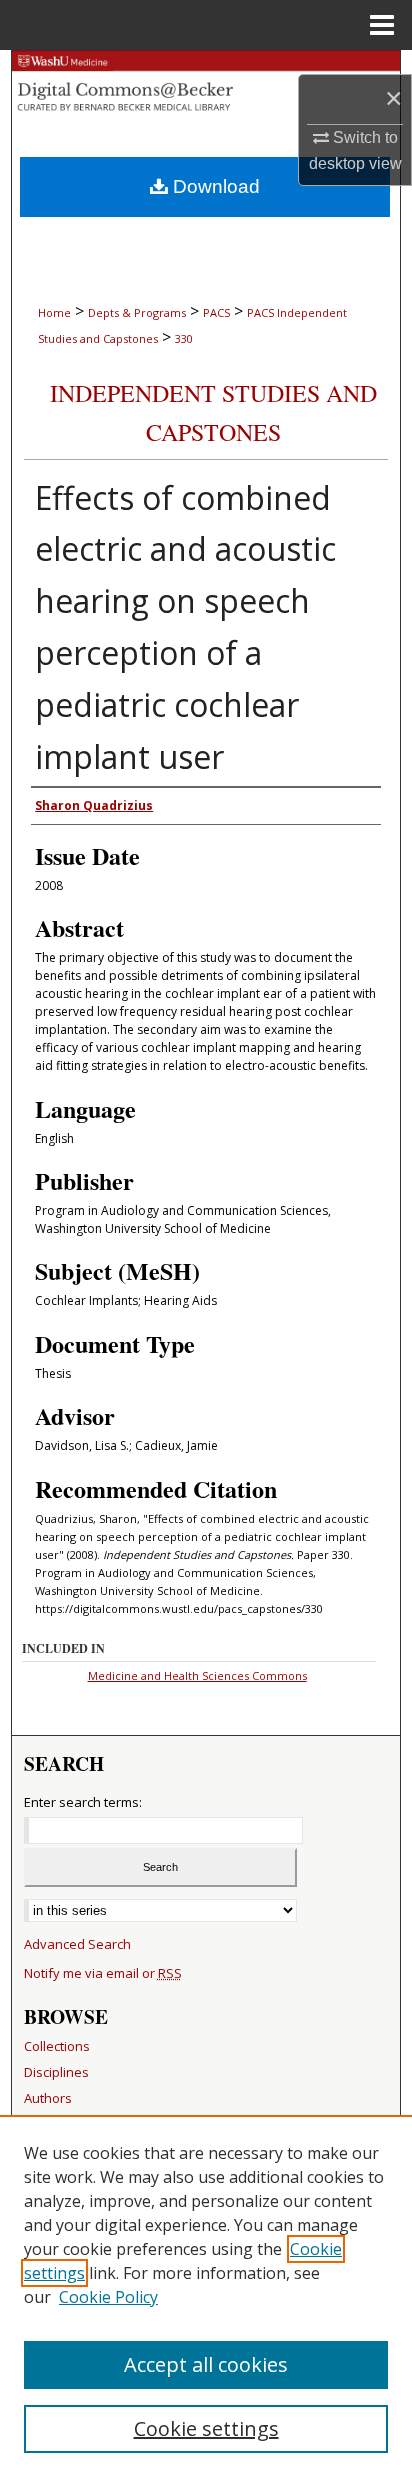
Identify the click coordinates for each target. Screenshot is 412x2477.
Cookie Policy (108, 2297)
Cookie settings (206, 2428)
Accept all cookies (206, 2364)
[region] (206, 2296)
